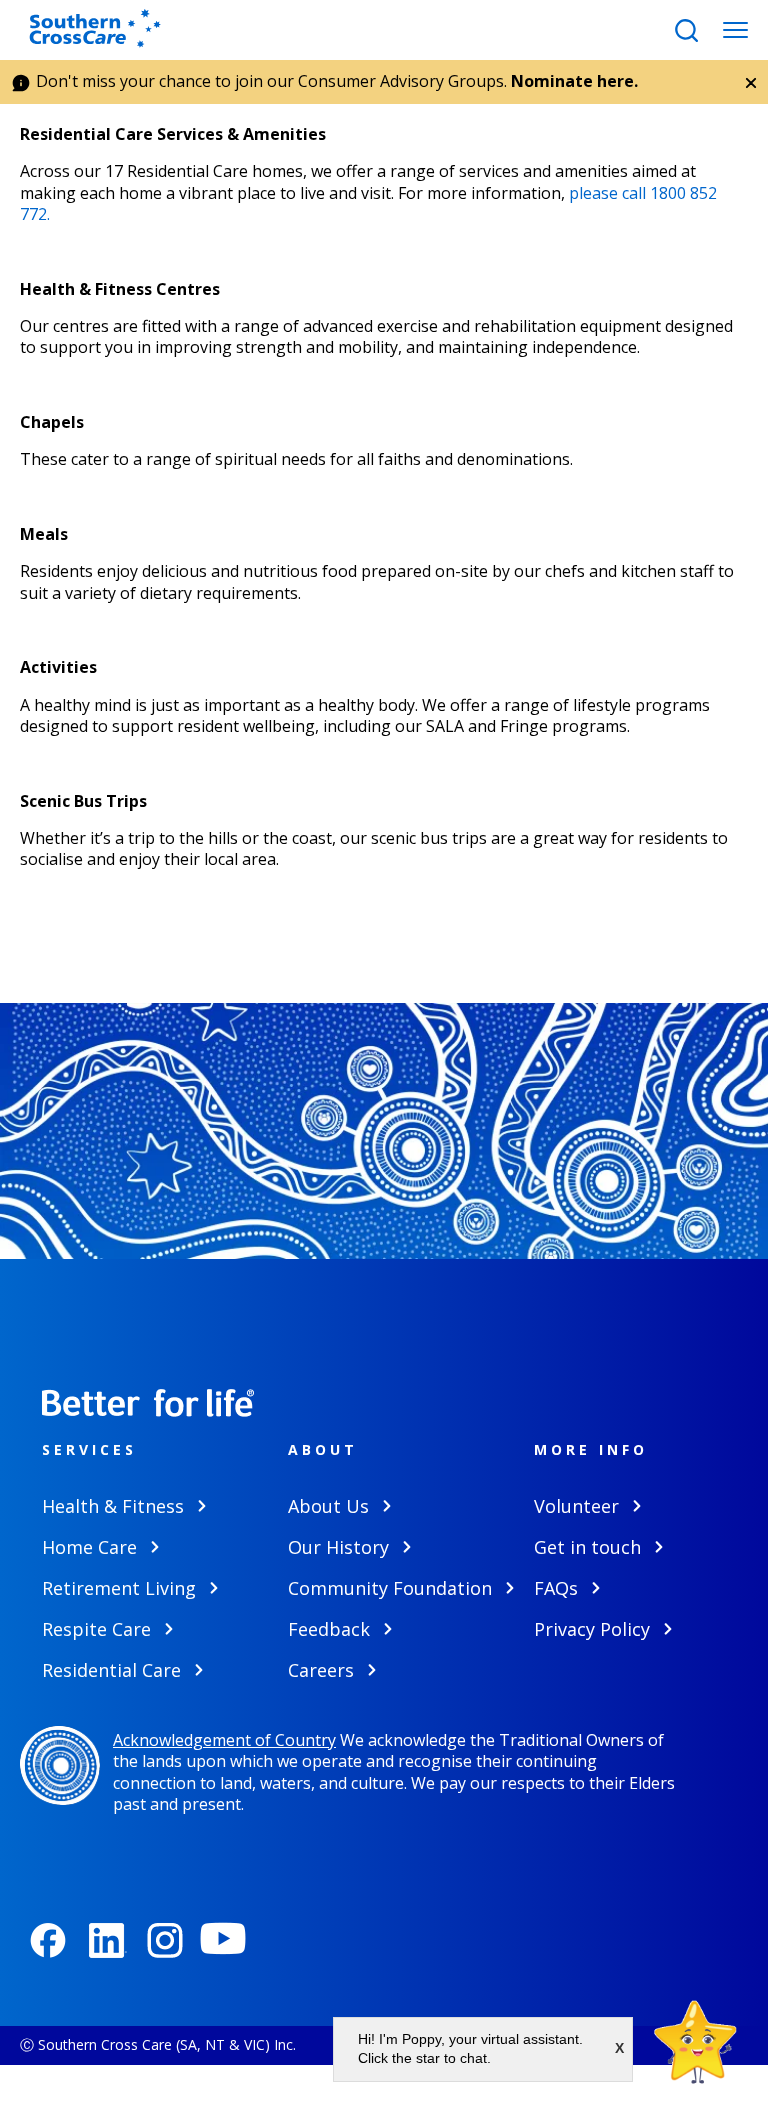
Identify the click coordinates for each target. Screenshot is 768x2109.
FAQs (556, 1588)
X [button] (619, 2048)
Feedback (329, 1629)
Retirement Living (119, 1588)
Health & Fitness (113, 1506)
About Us (328, 1506)
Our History (338, 1547)
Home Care (89, 1547)
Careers (321, 1670)
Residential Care (111, 1670)
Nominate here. (574, 81)
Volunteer (576, 1506)
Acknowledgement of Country (224, 1740)
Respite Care (96, 1629)
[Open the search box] (685, 30)
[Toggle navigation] (735, 30)
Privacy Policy (592, 1629)
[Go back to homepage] (101, 30)
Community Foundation (390, 1588)
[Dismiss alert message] (751, 83)
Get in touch (587, 1547)
